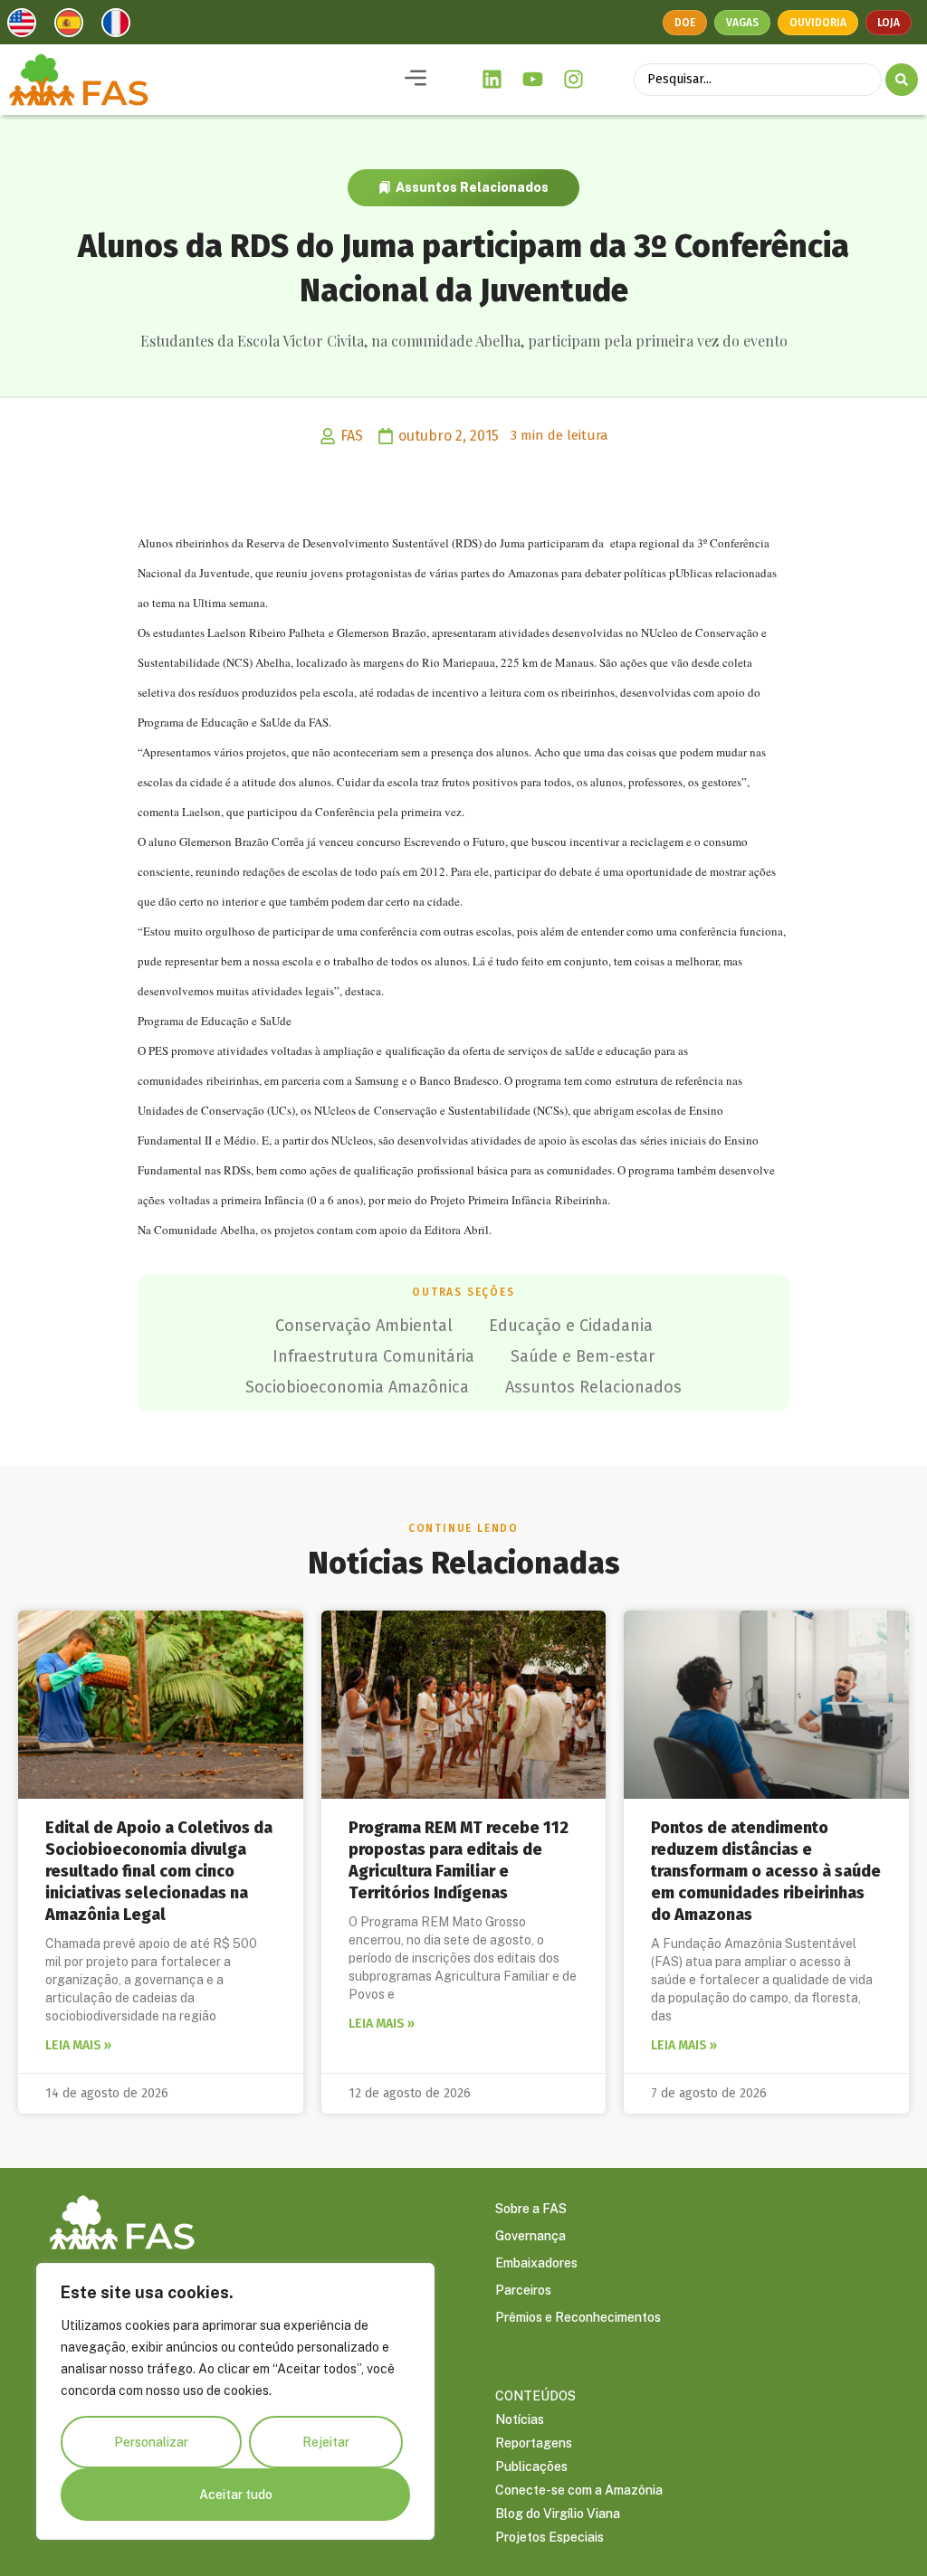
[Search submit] (902, 80)
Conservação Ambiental (364, 1326)
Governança (530, 2236)
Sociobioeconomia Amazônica (357, 1387)
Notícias (520, 2419)
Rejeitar (326, 2442)
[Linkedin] (492, 80)
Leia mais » (78, 2045)
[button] (416, 79)
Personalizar (151, 2442)
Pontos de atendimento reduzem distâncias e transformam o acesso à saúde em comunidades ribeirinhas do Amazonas (766, 1871)
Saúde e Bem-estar (583, 1356)
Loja (889, 23)
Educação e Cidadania (571, 1326)
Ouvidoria (818, 23)
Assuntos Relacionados (472, 187)
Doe (685, 23)
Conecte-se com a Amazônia (579, 2490)
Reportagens (534, 2443)
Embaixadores (536, 2263)
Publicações (531, 2467)
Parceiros (523, 2290)
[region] (235, 2401)
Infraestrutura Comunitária (373, 1356)
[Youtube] (533, 80)
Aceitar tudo (236, 2495)
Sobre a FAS (531, 2209)
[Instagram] (573, 80)
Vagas (742, 23)
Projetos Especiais (550, 2537)
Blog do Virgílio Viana (558, 2514)
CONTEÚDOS (535, 2396)
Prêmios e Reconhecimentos (578, 2317)
